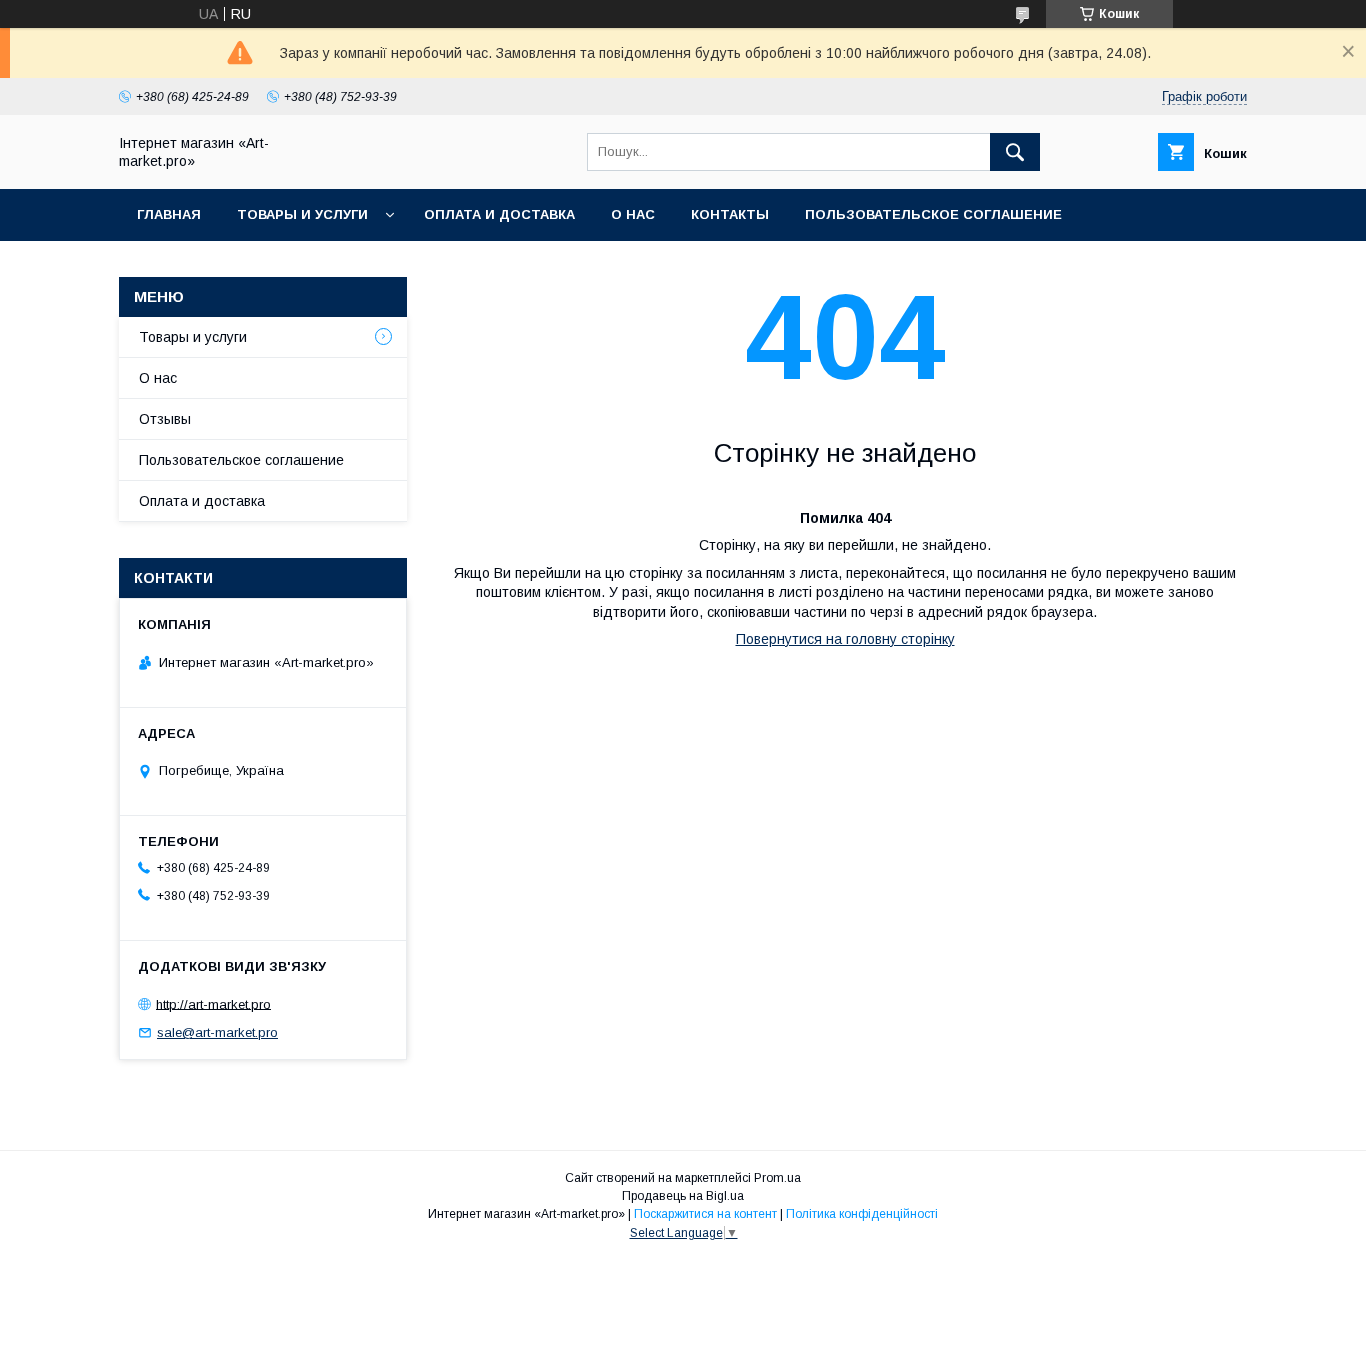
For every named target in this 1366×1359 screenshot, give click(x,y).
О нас (633, 214)
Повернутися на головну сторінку (845, 639)
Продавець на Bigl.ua (683, 1196)
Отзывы (165, 419)
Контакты (730, 214)
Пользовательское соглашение (933, 214)
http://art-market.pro (213, 1003)
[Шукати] (1015, 152)
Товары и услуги (302, 214)
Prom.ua (777, 1178)
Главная (169, 214)
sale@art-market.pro (217, 1032)
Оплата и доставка (499, 214)
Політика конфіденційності (862, 1214)
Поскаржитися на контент (705, 1214)
